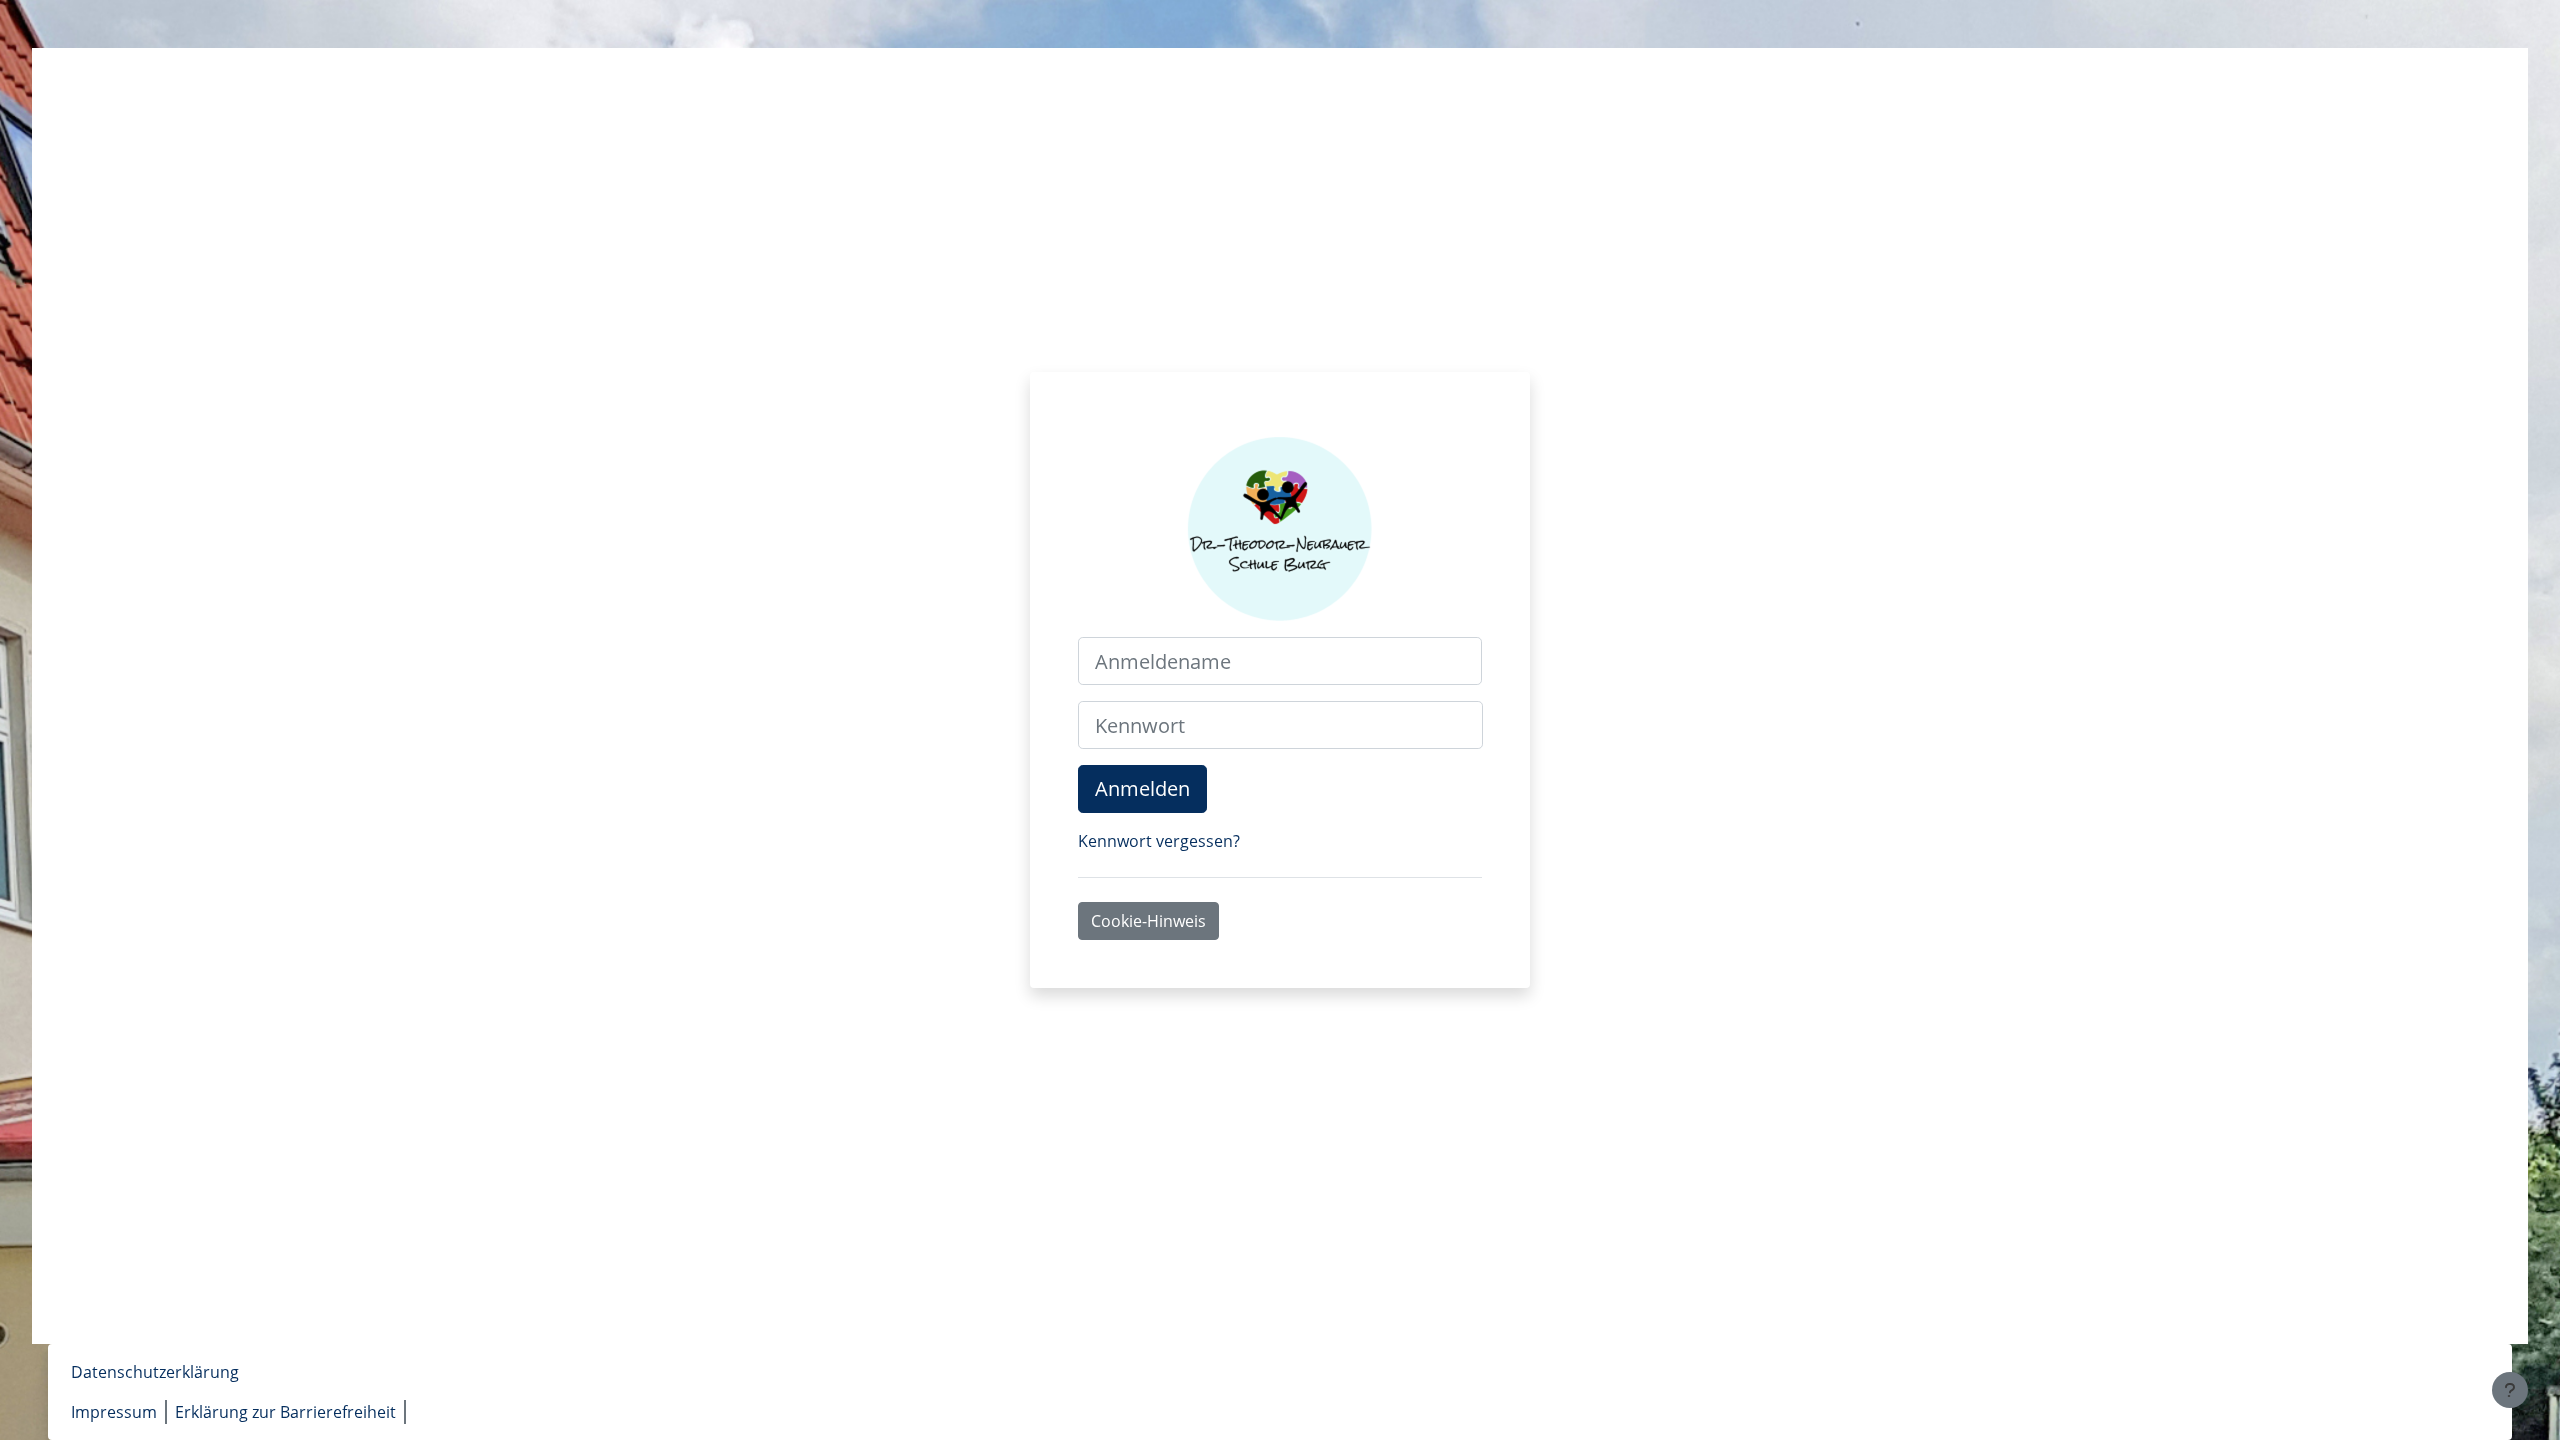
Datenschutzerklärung (155, 1372)
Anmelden (1142, 788)
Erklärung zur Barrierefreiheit (285, 1412)
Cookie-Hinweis (1148, 921)
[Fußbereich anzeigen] (2510, 1390)
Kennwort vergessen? (1159, 841)
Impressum (114, 1412)
